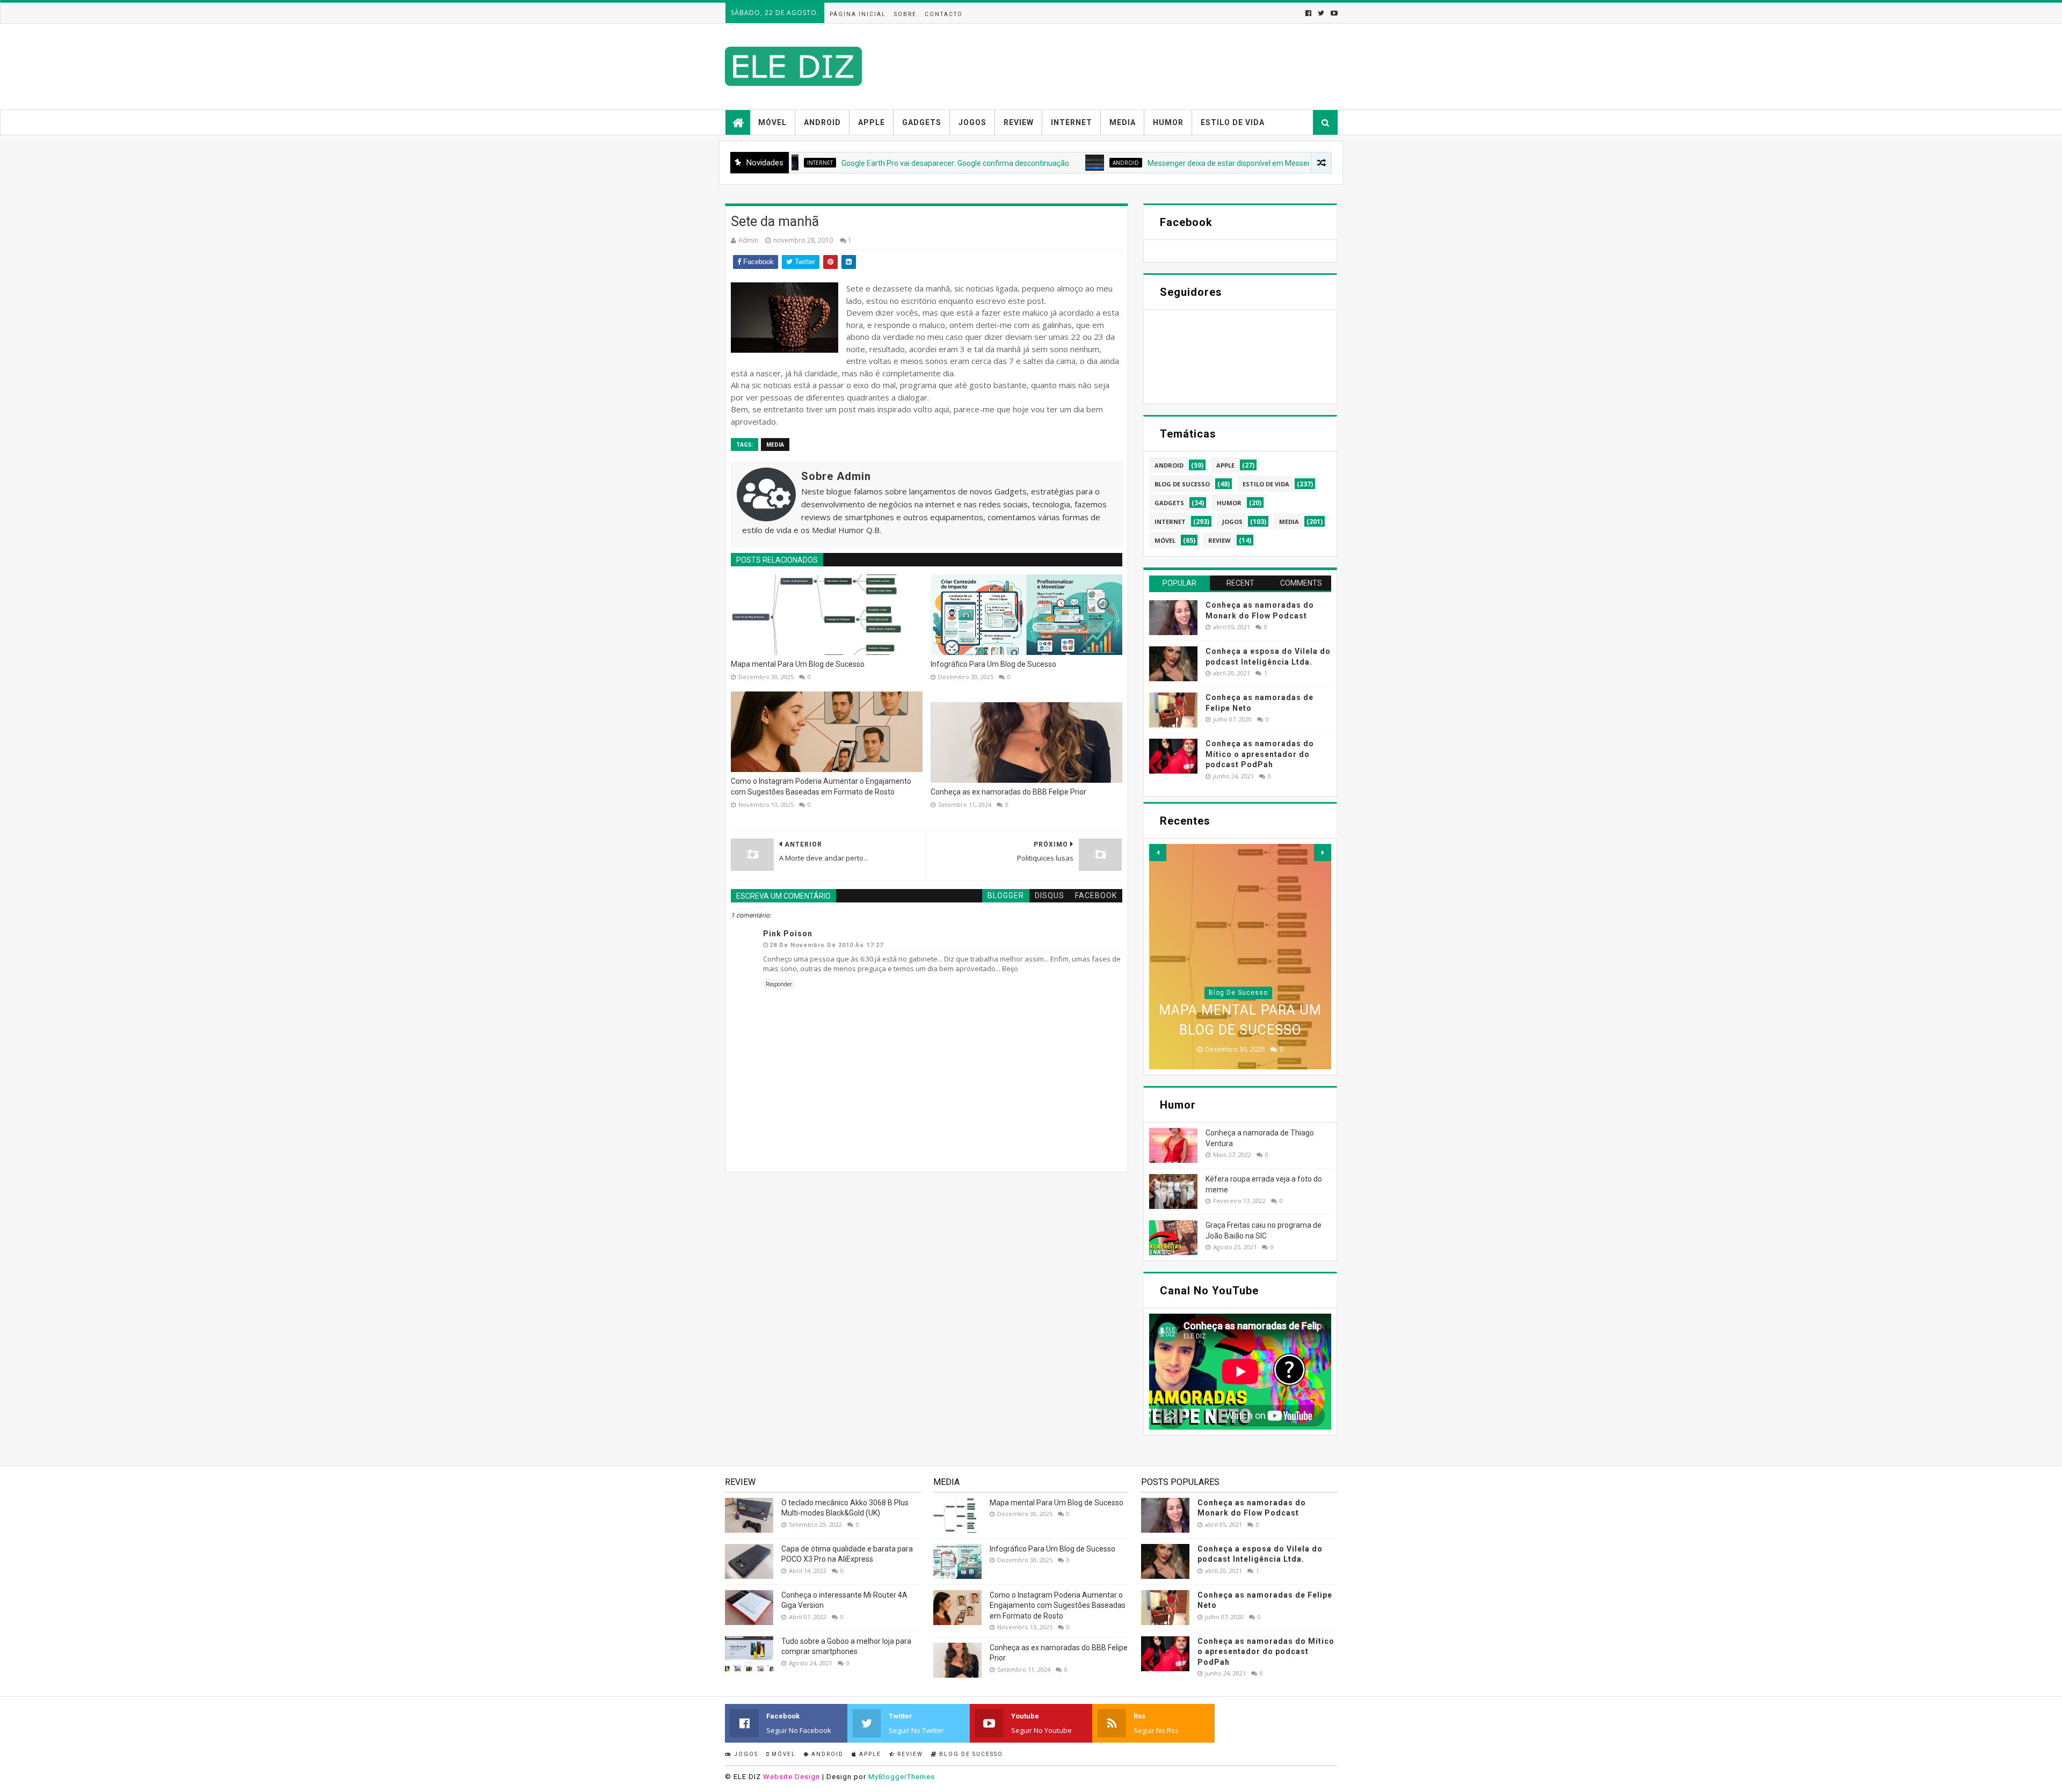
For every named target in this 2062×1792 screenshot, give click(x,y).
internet (1170, 522)
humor (1229, 503)
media (775, 445)
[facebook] (1308, 13)
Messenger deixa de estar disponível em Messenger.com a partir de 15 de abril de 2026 (1199, 163)
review (1219, 540)
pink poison (788, 934)
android (1030, 163)
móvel (1165, 540)
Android (822, 122)
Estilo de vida (1233, 122)
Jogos (972, 122)
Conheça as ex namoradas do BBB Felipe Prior (1008, 792)
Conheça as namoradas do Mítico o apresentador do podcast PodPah (1260, 754)
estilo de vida (1266, 484)
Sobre (905, 14)
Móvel (772, 122)
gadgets (1169, 503)
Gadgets (922, 122)
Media (1123, 122)
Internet (1072, 122)
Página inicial (858, 14)
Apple (872, 122)
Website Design (792, 1777)
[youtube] (1333, 13)
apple (1225, 465)
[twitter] (1321, 13)
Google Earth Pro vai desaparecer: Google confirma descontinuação (860, 163)
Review (1019, 122)
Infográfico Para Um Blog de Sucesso (993, 664)
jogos (1232, 522)
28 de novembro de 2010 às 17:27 (826, 945)
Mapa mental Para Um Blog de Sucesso (798, 664)
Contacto (944, 14)
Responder (779, 984)
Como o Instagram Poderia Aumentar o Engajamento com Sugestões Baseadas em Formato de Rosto (821, 786)
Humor (1168, 122)
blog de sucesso (1182, 484)
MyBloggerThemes (902, 1777)
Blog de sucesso (970, 1754)
